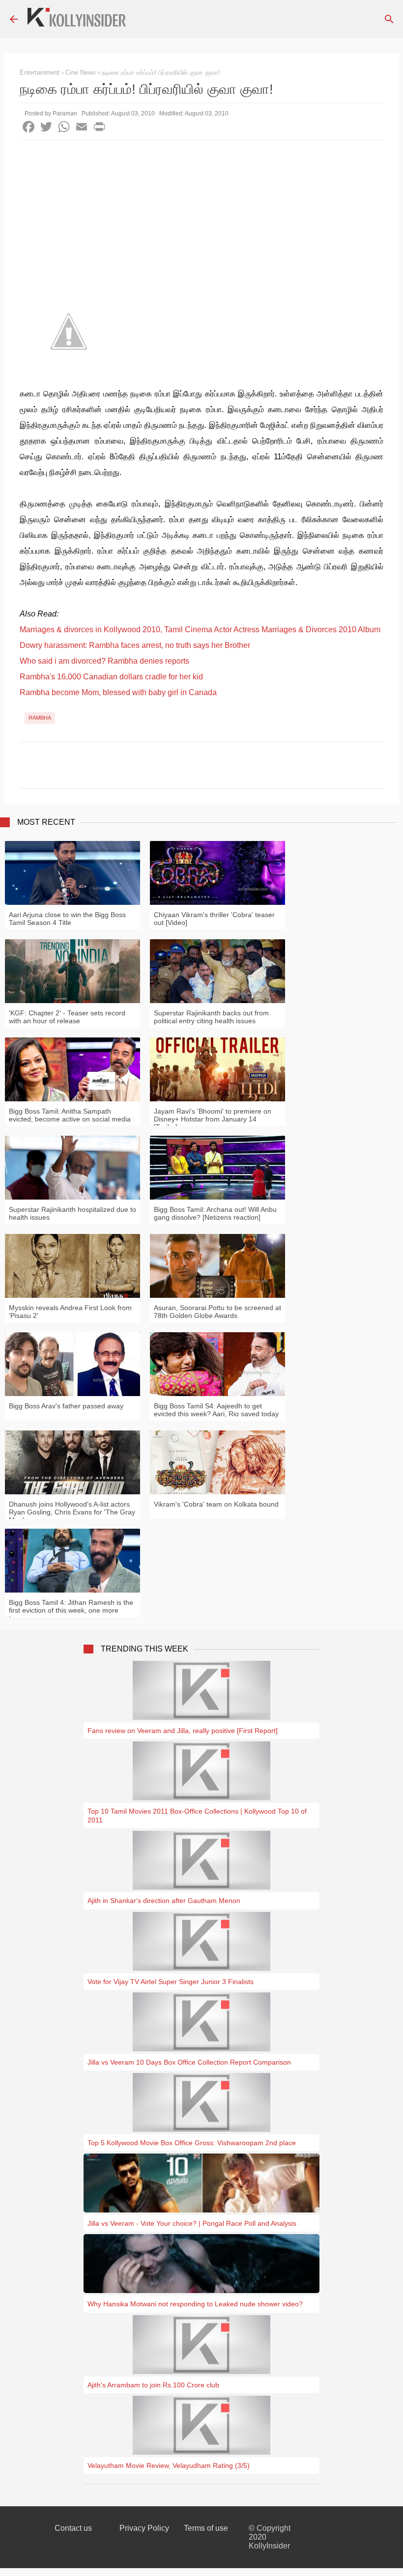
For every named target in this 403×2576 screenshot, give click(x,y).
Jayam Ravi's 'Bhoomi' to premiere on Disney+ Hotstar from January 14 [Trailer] (213, 1119)
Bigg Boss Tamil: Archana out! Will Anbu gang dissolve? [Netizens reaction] (215, 1213)
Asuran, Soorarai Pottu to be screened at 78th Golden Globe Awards (217, 1312)
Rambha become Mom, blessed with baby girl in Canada (118, 692)
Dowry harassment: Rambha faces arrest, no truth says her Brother (135, 645)
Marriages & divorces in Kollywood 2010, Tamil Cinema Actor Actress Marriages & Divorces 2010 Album (200, 630)
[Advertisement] (201, 214)
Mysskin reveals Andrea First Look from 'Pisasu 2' (70, 1312)
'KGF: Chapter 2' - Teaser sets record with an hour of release (67, 1017)
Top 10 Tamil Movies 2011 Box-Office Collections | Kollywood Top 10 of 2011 (197, 1816)
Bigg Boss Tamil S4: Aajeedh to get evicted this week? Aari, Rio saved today (216, 1410)
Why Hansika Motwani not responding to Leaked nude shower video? (195, 2304)
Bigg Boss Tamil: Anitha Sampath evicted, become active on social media (70, 1115)
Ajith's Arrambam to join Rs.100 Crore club (153, 2385)
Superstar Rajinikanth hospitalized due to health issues (72, 1213)
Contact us (73, 2528)
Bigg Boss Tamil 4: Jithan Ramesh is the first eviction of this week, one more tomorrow (71, 1610)
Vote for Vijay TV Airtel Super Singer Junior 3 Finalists (171, 1982)
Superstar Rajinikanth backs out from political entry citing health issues (211, 1017)
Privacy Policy (144, 2528)
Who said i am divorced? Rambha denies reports (104, 661)
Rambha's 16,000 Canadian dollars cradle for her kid (111, 677)
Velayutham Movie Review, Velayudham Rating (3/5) (169, 2465)
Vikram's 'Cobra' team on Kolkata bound (216, 1504)
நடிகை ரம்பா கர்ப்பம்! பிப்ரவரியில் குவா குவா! (161, 72)
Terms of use (206, 2528)
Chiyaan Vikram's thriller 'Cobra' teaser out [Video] (214, 919)
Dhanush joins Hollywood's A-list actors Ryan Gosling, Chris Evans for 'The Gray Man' (72, 1512)
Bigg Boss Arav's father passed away (66, 1406)
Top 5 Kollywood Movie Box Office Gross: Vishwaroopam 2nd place (192, 2143)
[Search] (389, 19)
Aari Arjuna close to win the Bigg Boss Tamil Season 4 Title (67, 919)
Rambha (40, 718)
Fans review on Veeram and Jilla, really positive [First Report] (183, 1731)
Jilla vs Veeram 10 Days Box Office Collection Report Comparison (189, 2062)
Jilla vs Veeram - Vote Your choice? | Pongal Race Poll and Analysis (192, 2223)
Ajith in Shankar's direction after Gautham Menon (164, 1901)
